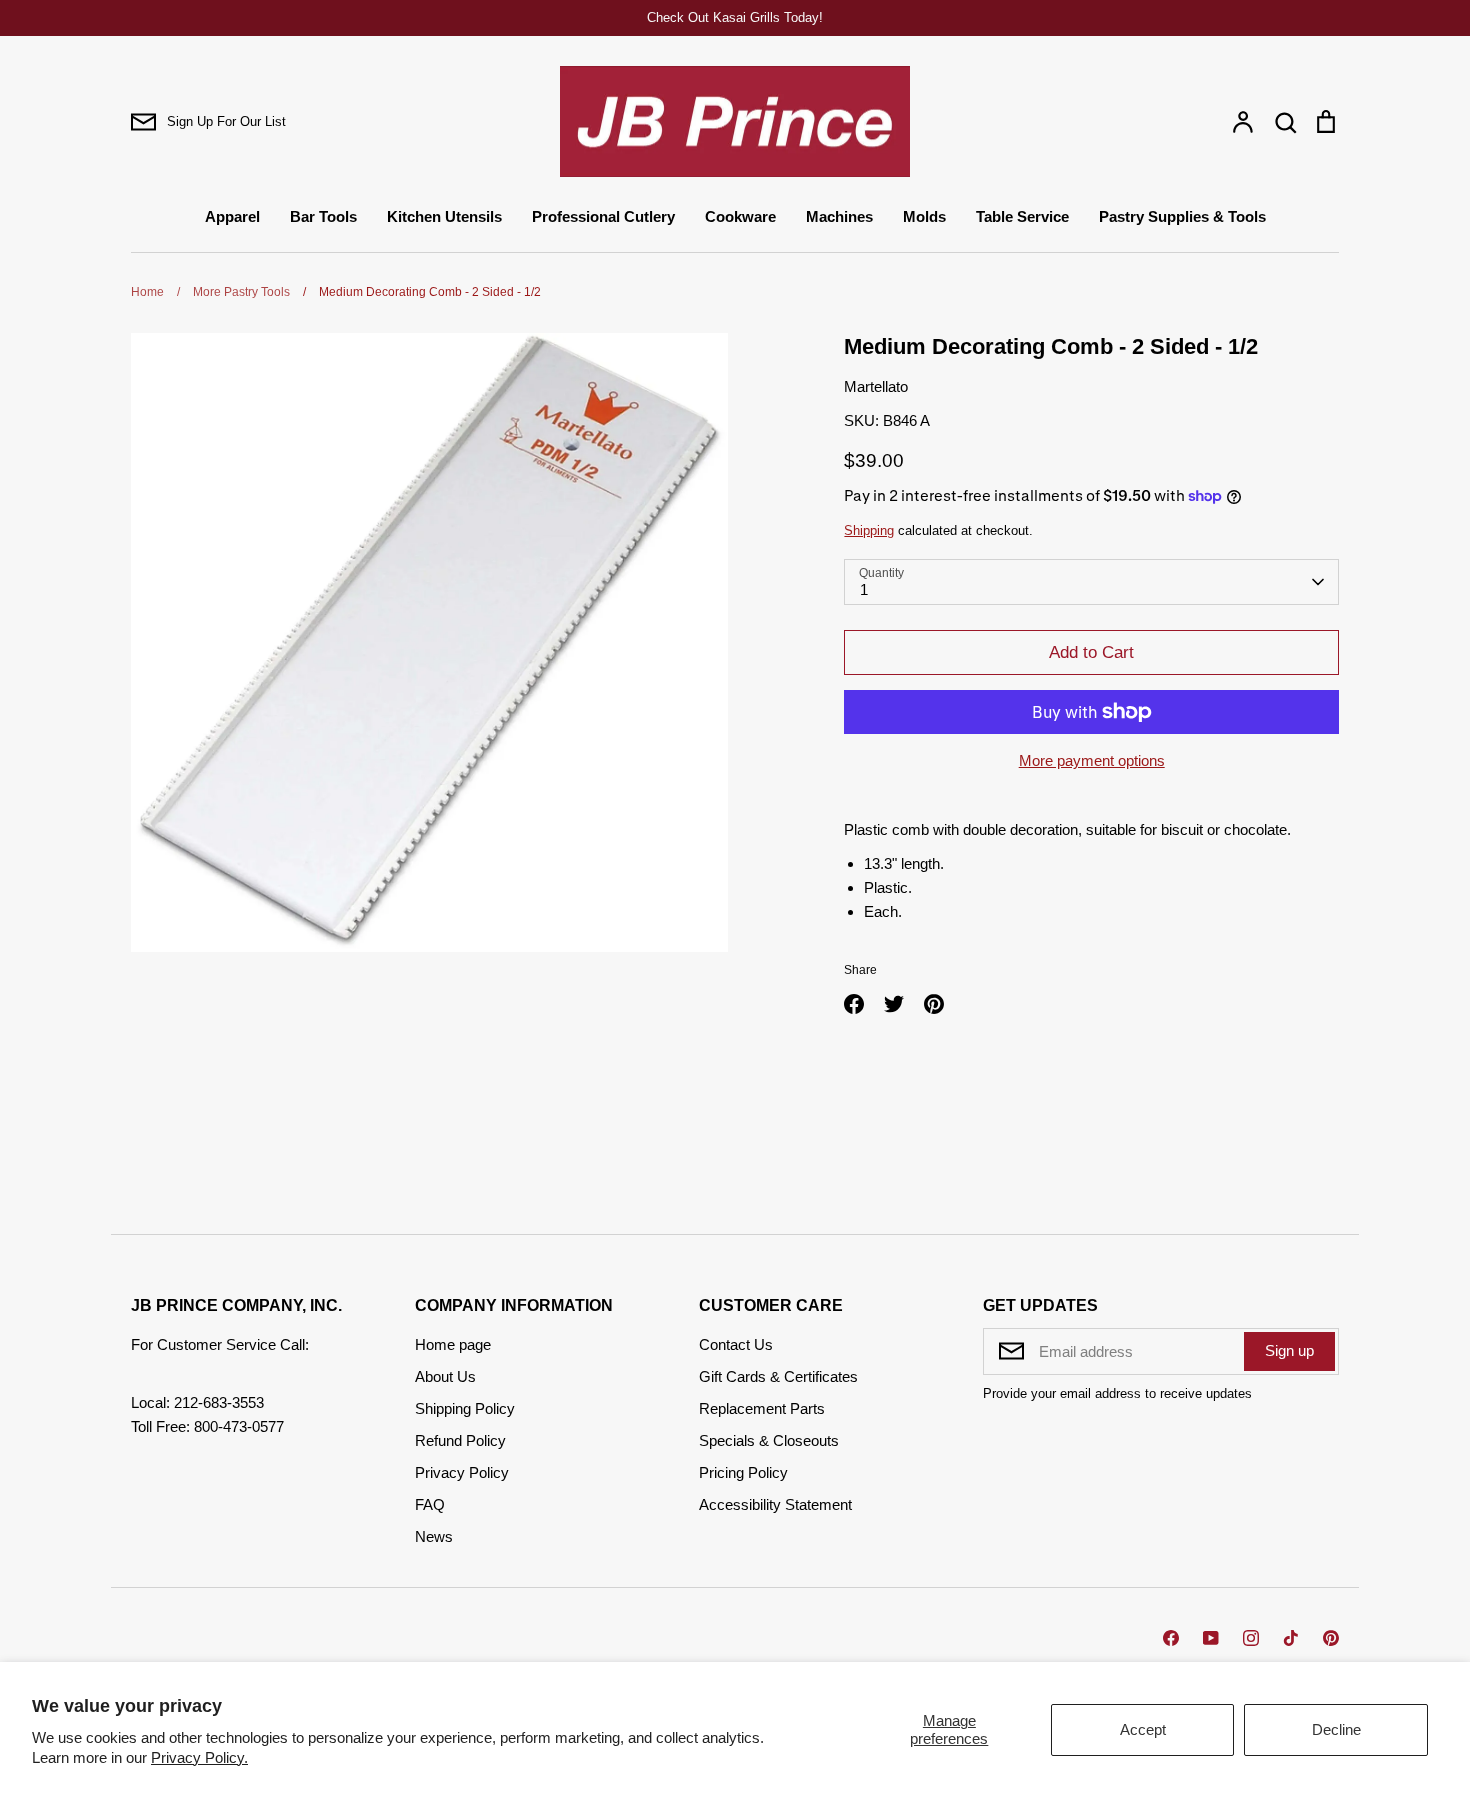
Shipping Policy (465, 1408)
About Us (445, 1376)
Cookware (740, 216)
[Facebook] (1171, 1638)
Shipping (869, 530)
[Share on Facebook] (854, 1004)
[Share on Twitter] (894, 1004)
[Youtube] (1211, 1638)
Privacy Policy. (199, 1757)
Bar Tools (323, 216)
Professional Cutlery (603, 216)
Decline (1336, 1729)
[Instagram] (1251, 1638)
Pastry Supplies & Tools (1182, 216)
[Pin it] (934, 1004)
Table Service (1022, 216)
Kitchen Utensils (444, 216)
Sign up (1289, 1350)
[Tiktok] (1291, 1638)
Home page (453, 1344)
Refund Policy (460, 1440)
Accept (1143, 1729)
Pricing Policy (743, 1472)
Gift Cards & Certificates (778, 1376)
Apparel (232, 216)
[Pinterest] (1331, 1638)
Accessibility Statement (775, 1504)
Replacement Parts (762, 1408)
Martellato (876, 386)
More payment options (1092, 760)
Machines (839, 216)
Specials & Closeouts (769, 1440)
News (434, 1536)
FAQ (430, 1504)
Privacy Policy (462, 1472)
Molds (924, 216)
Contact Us (736, 1344)
